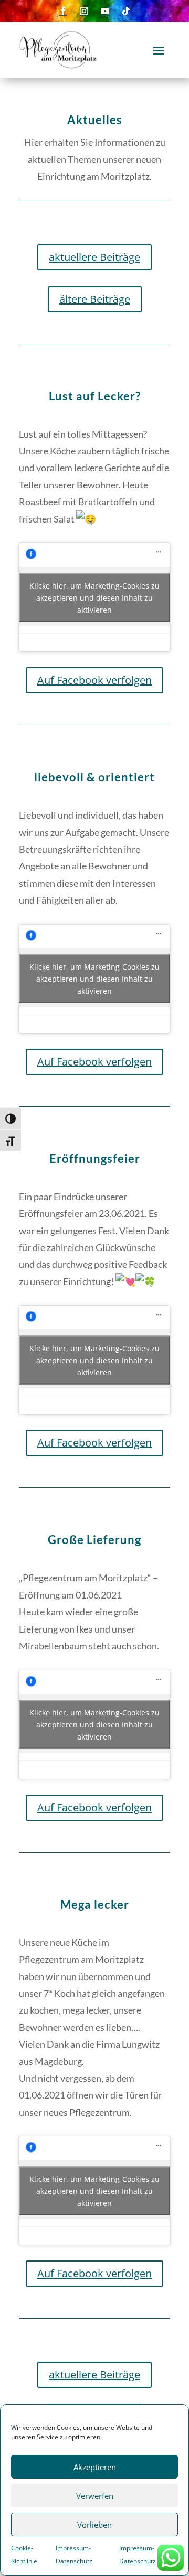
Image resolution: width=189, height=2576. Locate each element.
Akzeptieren (95, 2467)
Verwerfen (95, 2496)
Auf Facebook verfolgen (94, 680)
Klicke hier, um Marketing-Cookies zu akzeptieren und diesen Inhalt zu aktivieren (94, 597)
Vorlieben (94, 2525)
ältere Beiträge (95, 299)
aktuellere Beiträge (94, 257)
